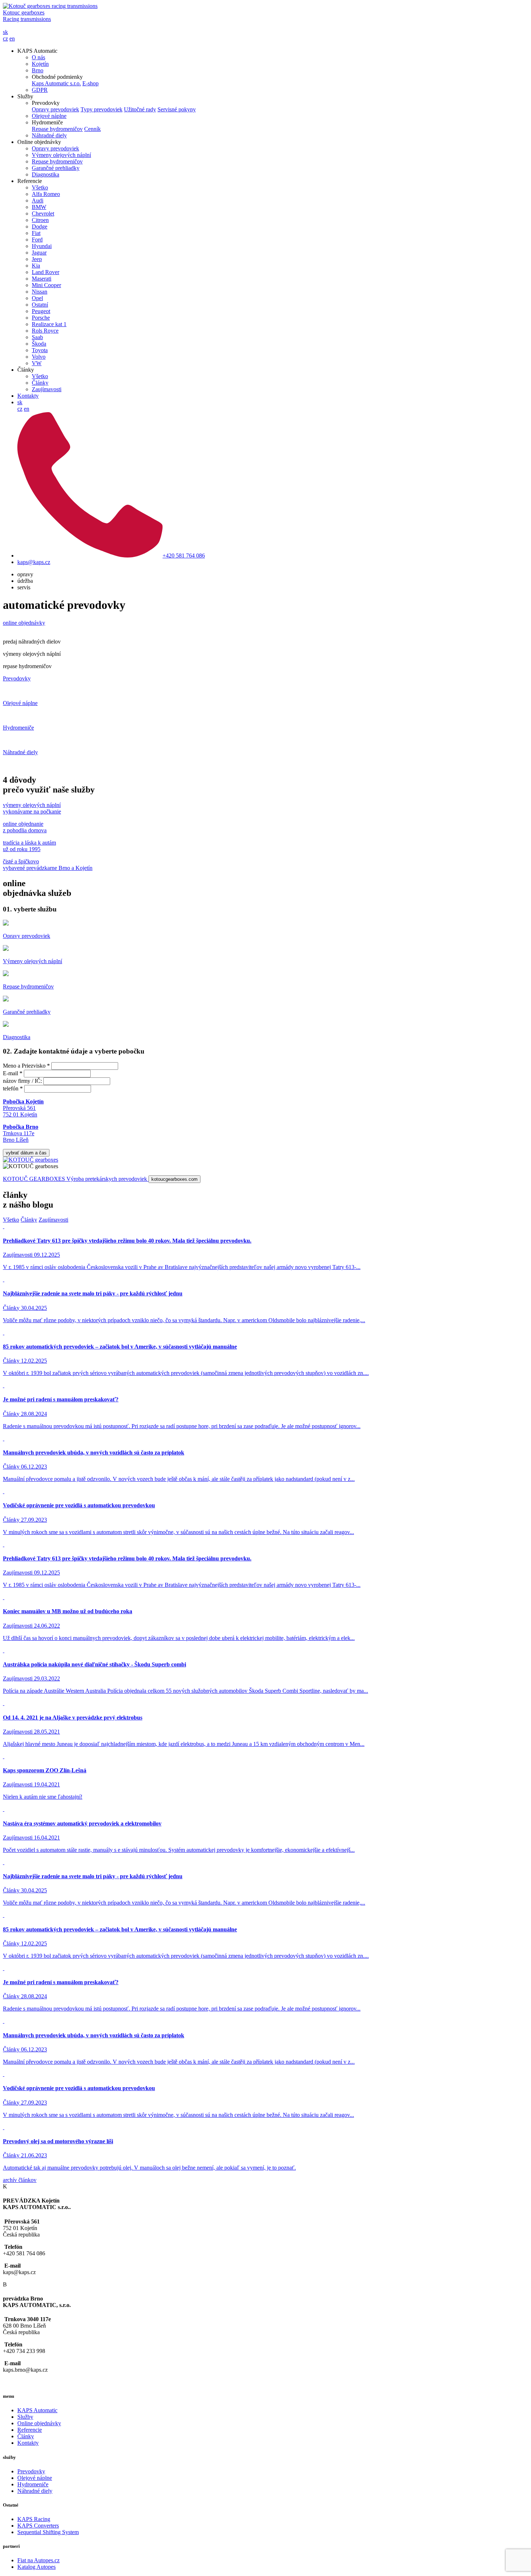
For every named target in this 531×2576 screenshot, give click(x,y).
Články (40, 383)
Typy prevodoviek (102, 109)
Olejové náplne (49, 116)
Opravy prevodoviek (55, 109)
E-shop (90, 83)
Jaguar (39, 253)
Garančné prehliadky (56, 168)
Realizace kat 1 (49, 324)
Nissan (40, 292)
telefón (13, 1088)
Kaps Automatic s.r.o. (56, 83)
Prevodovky (31, 2471)
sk (5, 32)
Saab (37, 337)
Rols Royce (45, 331)
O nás (38, 57)
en (12, 39)
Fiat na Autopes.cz (38, 2560)
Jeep (37, 259)
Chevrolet (43, 213)
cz (5, 39)
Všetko (40, 187)
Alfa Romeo (46, 194)
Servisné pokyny (177, 109)
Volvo (39, 357)
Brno (38, 70)
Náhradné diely (49, 135)
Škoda (39, 344)
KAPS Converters (38, 2526)
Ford (37, 240)
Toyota (40, 350)
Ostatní (40, 305)
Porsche (41, 318)
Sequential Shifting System (48, 2532)
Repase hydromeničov (57, 129)
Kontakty (28, 396)
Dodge (40, 227)
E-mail (13, 1073)
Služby (25, 2417)
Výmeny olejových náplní (61, 155)
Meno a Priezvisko (26, 1066)
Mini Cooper (46, 285)
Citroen (40, 220)
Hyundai (42, 246)
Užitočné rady (140, 109)
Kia (36, 266)
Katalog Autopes (36, 2567)
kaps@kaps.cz (34, 562)
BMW (39, 207)
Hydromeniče (33, 2484)
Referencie (30, 2430)
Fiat (36, 233)
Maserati (42, 279)
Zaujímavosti (47, 389)
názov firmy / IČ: (22, 1081)
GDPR (40, 90)
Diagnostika (46, 174)
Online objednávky (39, 2423)
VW (37, 363)
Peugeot (41, 311)
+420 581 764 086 (184, 556)
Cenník (92, 129)
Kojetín (40, 64)
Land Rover (46, 272)
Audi (38, 200)
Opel (37, 298)
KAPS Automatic (37, 2410)
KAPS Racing (34, 2519)
